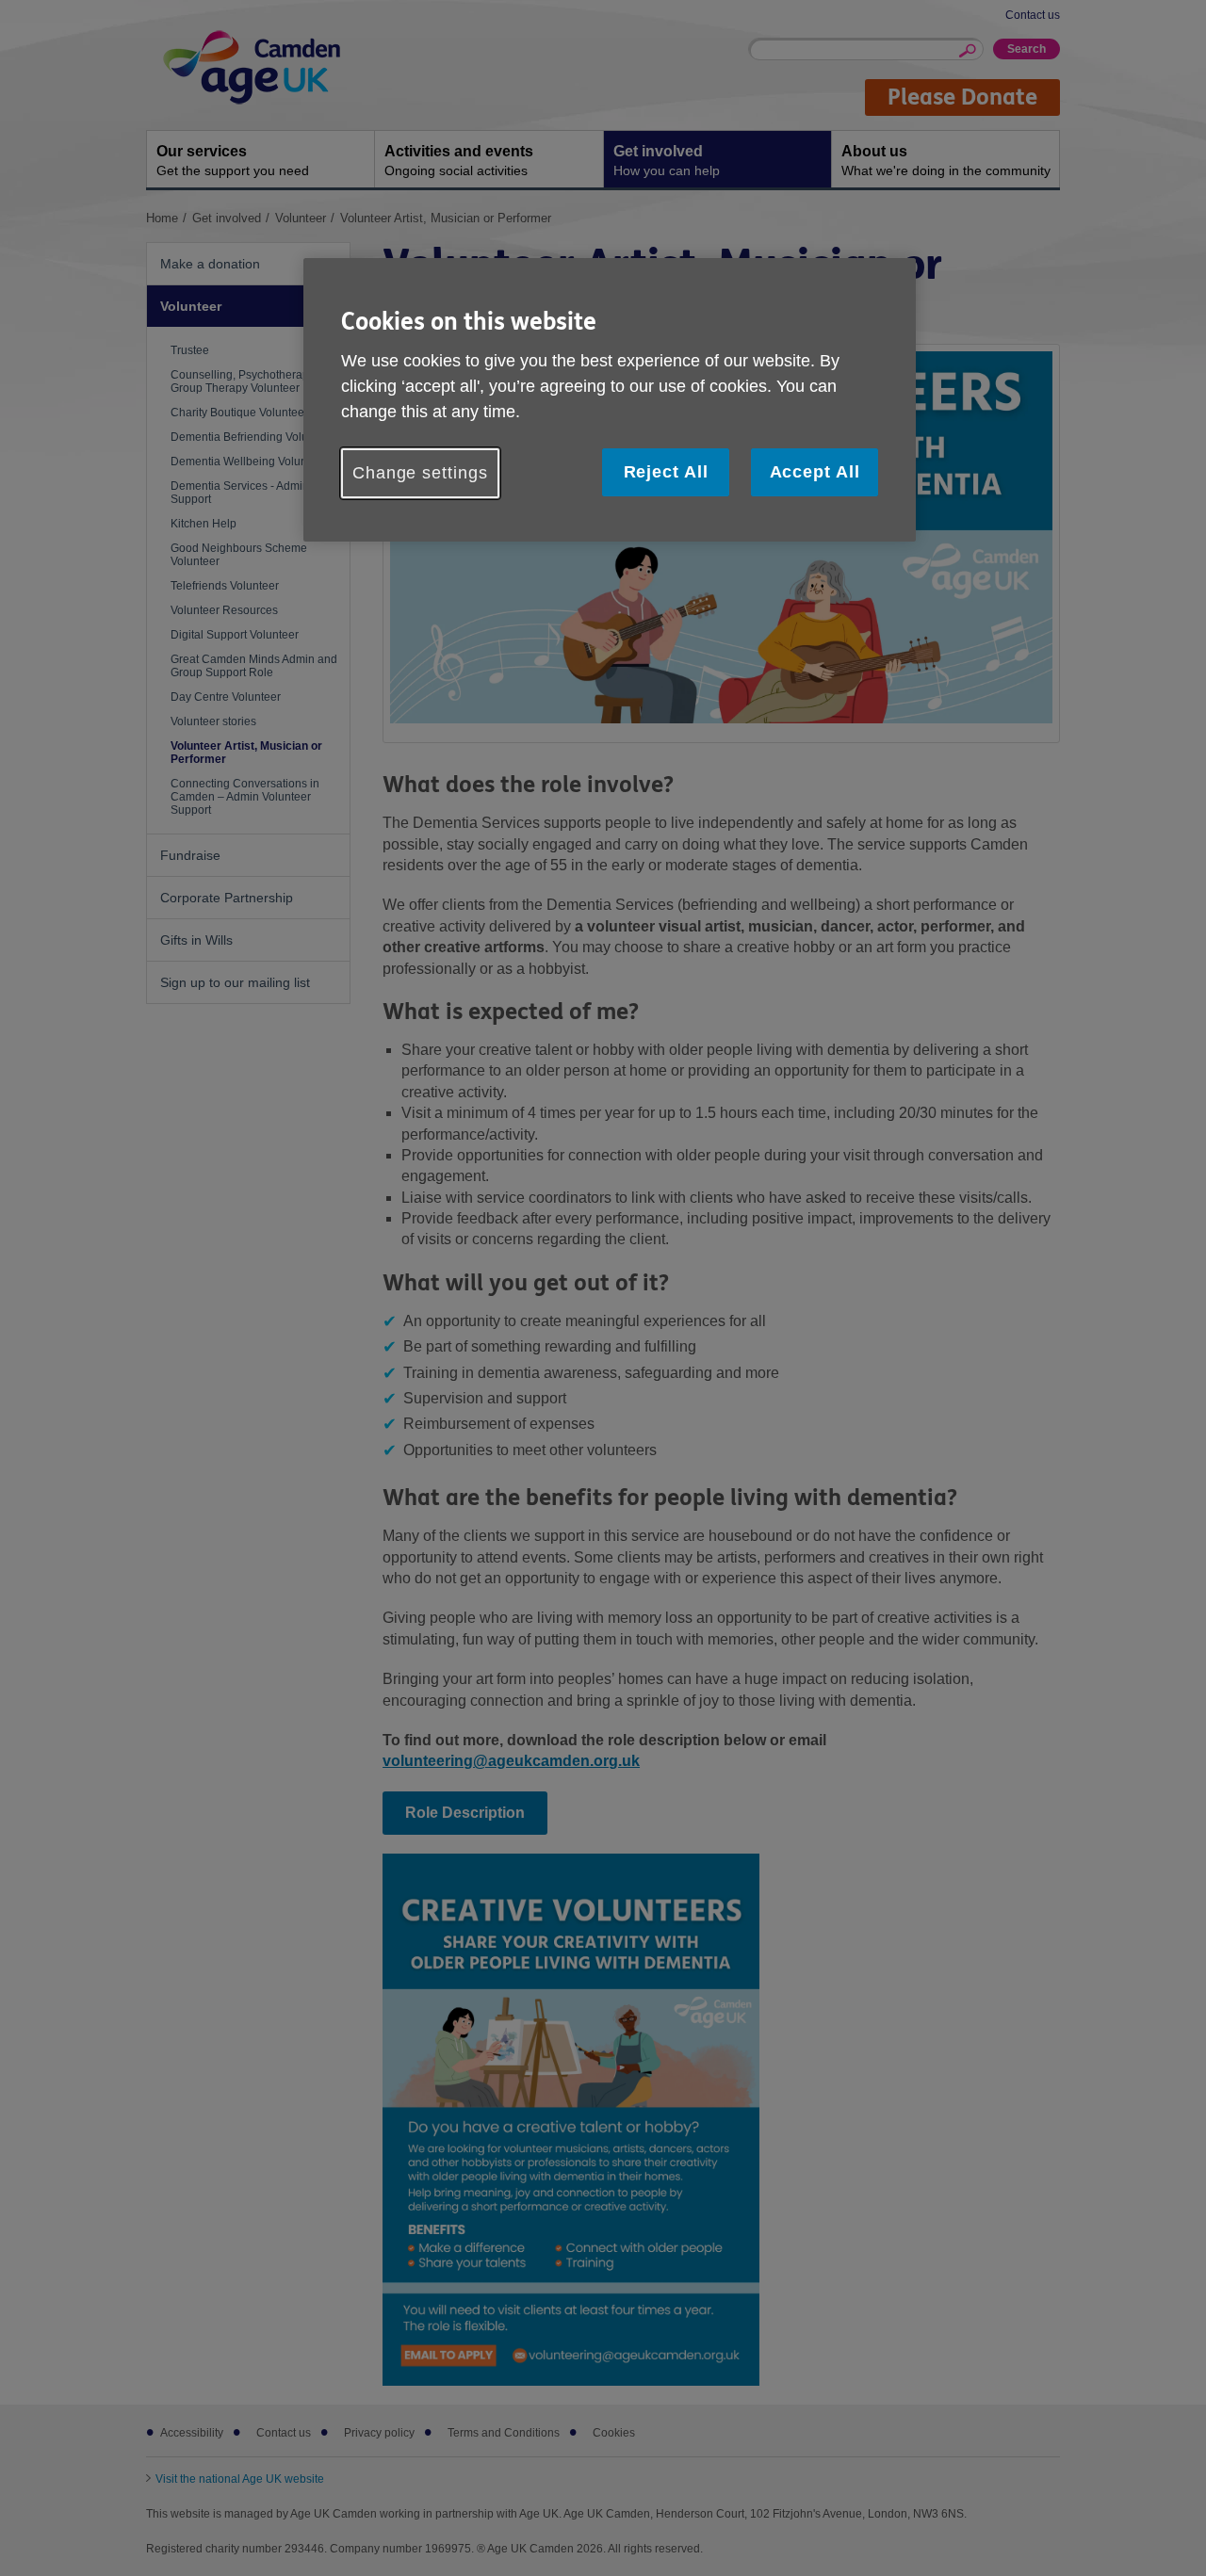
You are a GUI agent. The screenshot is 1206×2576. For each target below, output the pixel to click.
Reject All (666, 472)
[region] (610, 400)
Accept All (815, 472)
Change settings (420, 473)
